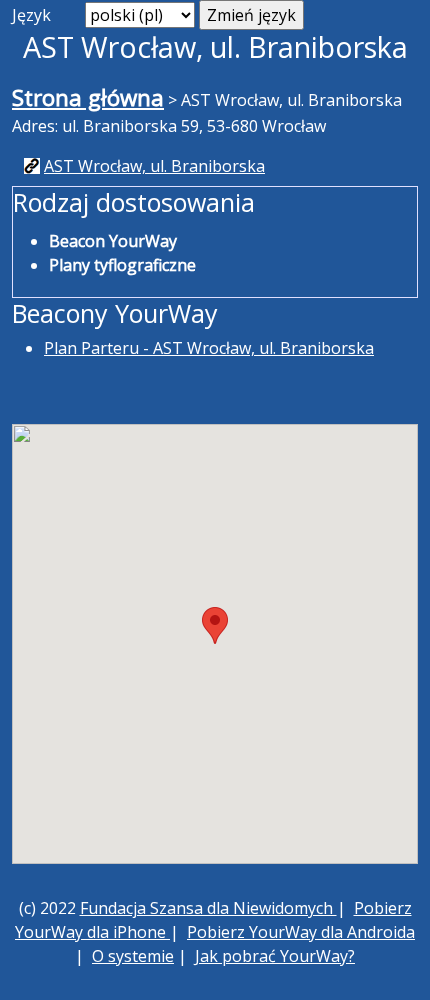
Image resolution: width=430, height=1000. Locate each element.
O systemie (133, 956)
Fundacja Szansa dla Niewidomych (208, 908)
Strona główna (88, 97)
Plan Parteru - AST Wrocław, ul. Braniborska (209, 348)
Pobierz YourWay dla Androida (301, 932)
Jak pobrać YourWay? (275, 956)
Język (31, 15)
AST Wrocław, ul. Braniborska (154, 166)
